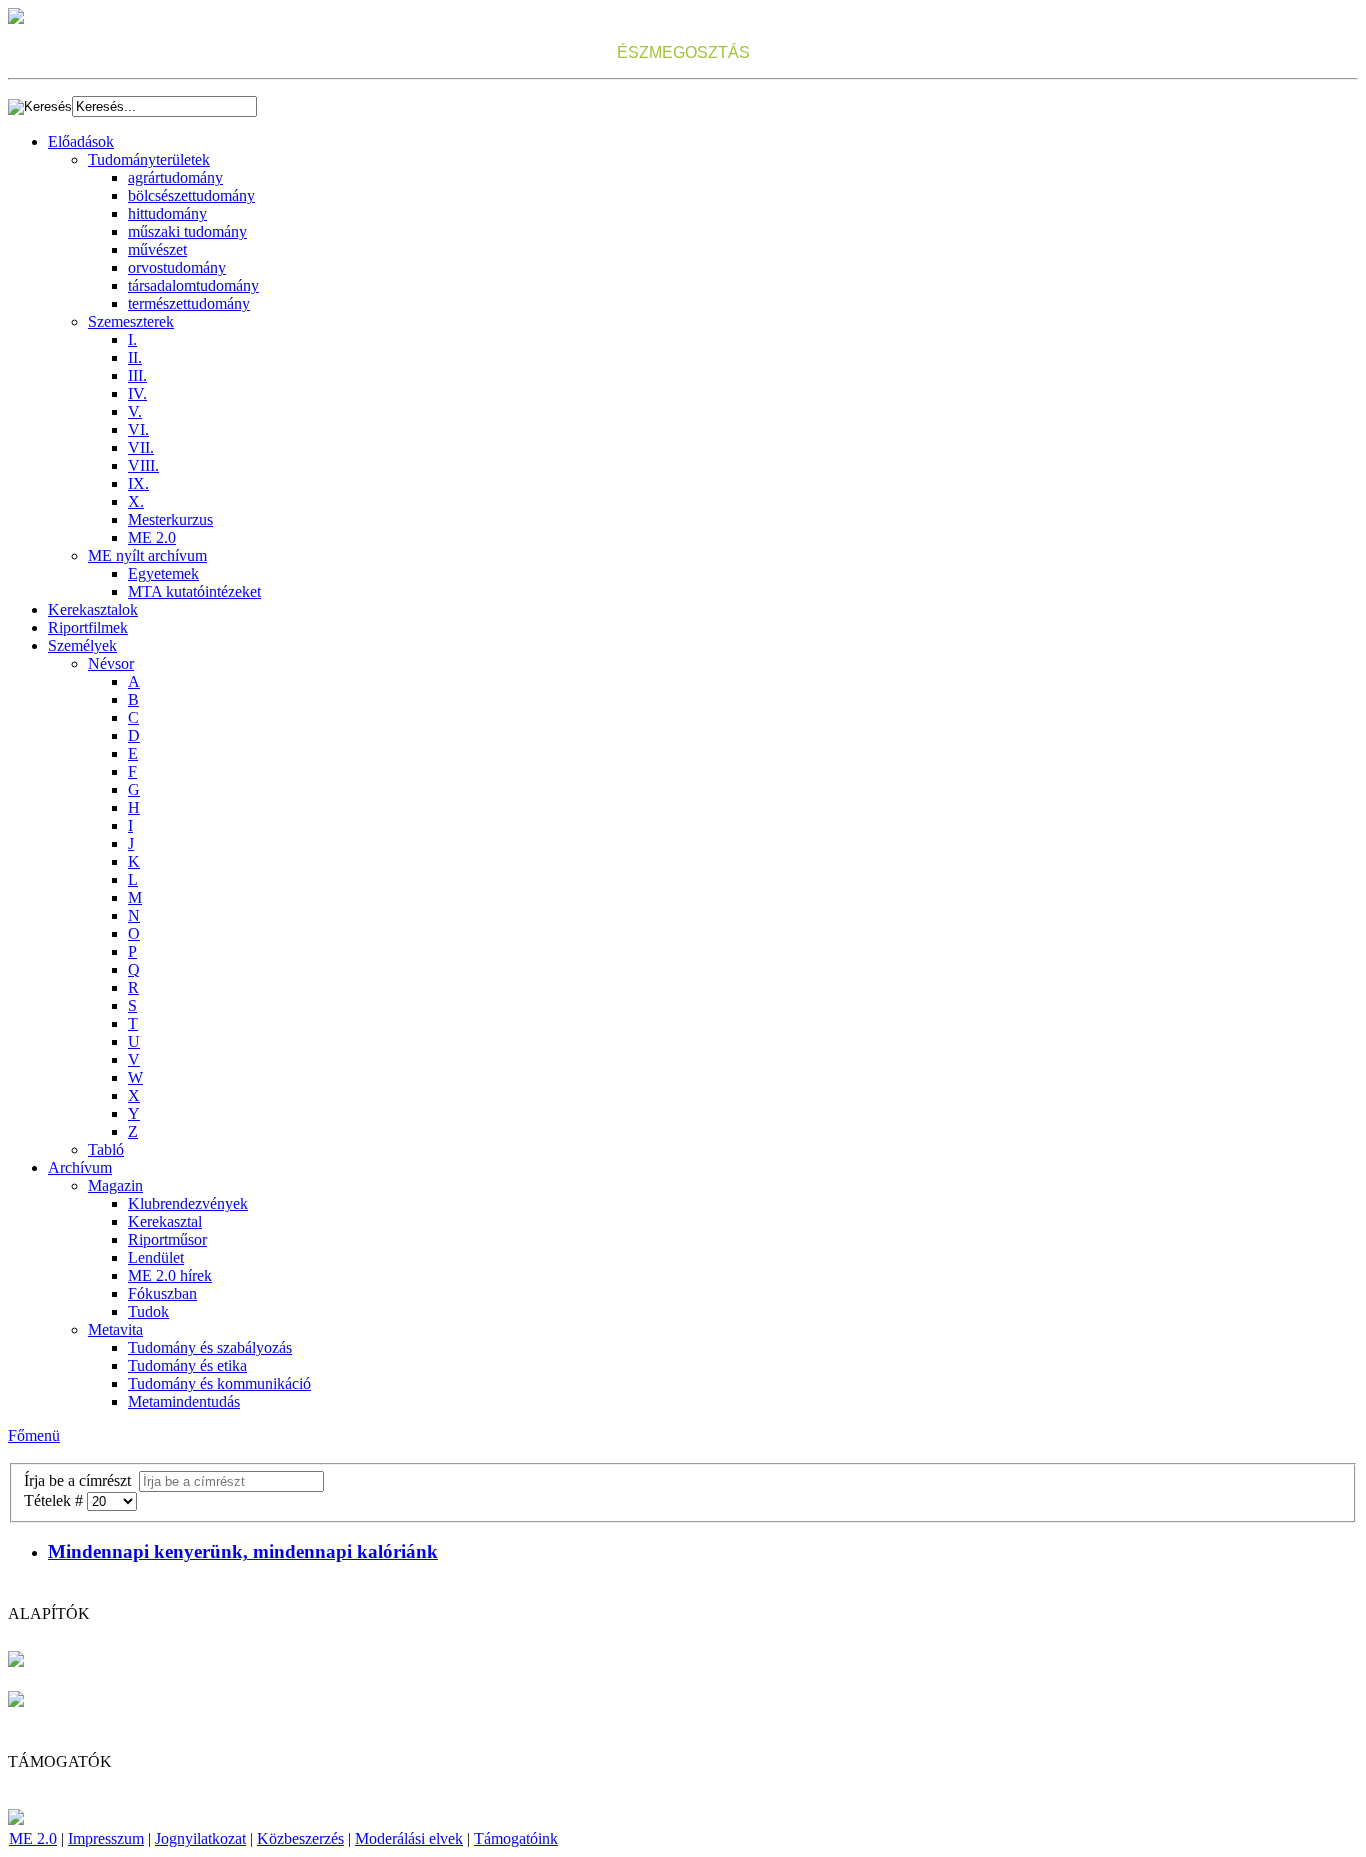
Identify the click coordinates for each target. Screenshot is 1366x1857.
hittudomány (167, 213)
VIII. (143, 465)
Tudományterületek (149, 159)
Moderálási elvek (409, 1838)
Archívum (80, 1167)
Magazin (115, 1185)
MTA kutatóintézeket (194, 591)
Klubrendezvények (188, 1203)
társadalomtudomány (193, 285)
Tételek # (55, 1500)
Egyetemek (163, 573)
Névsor (111, 663)
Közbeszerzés (300, 1838)
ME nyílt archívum (147, 555)
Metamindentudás (184, 1401)
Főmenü (34, 1435)
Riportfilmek (88, 627)
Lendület (156, 1257)
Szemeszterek (131, 321)
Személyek (82, 645)
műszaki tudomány (187, 231)
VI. (138, 429)
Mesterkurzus (170, 519)
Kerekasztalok (93, 609)
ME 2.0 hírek (170, 1275)
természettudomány (189, 303)
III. (137, 375)
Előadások (81, 141)
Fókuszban (162, 1293)
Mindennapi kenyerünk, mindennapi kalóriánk (243, 1551)
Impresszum (106, 1838)
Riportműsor (167, 1239)
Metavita (115, 1329)
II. (135, 357)
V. (135, 411)
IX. (138, 483)
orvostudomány (177, 267)
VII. (141, 447)
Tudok (148, 1311)
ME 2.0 (152, 537)
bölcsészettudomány (191, 195)
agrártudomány (175, 177)
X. (136, 501)
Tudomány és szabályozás (210, 1347)
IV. (137, 393)
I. (132, 339)
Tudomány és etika (187, 1365)
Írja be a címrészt (81, 1480)
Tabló (106, 1149)
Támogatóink (516, 1838)
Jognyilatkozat (200, 1838)
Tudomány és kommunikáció (219, 1383)
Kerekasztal (165, 1221)
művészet (157, 249)
